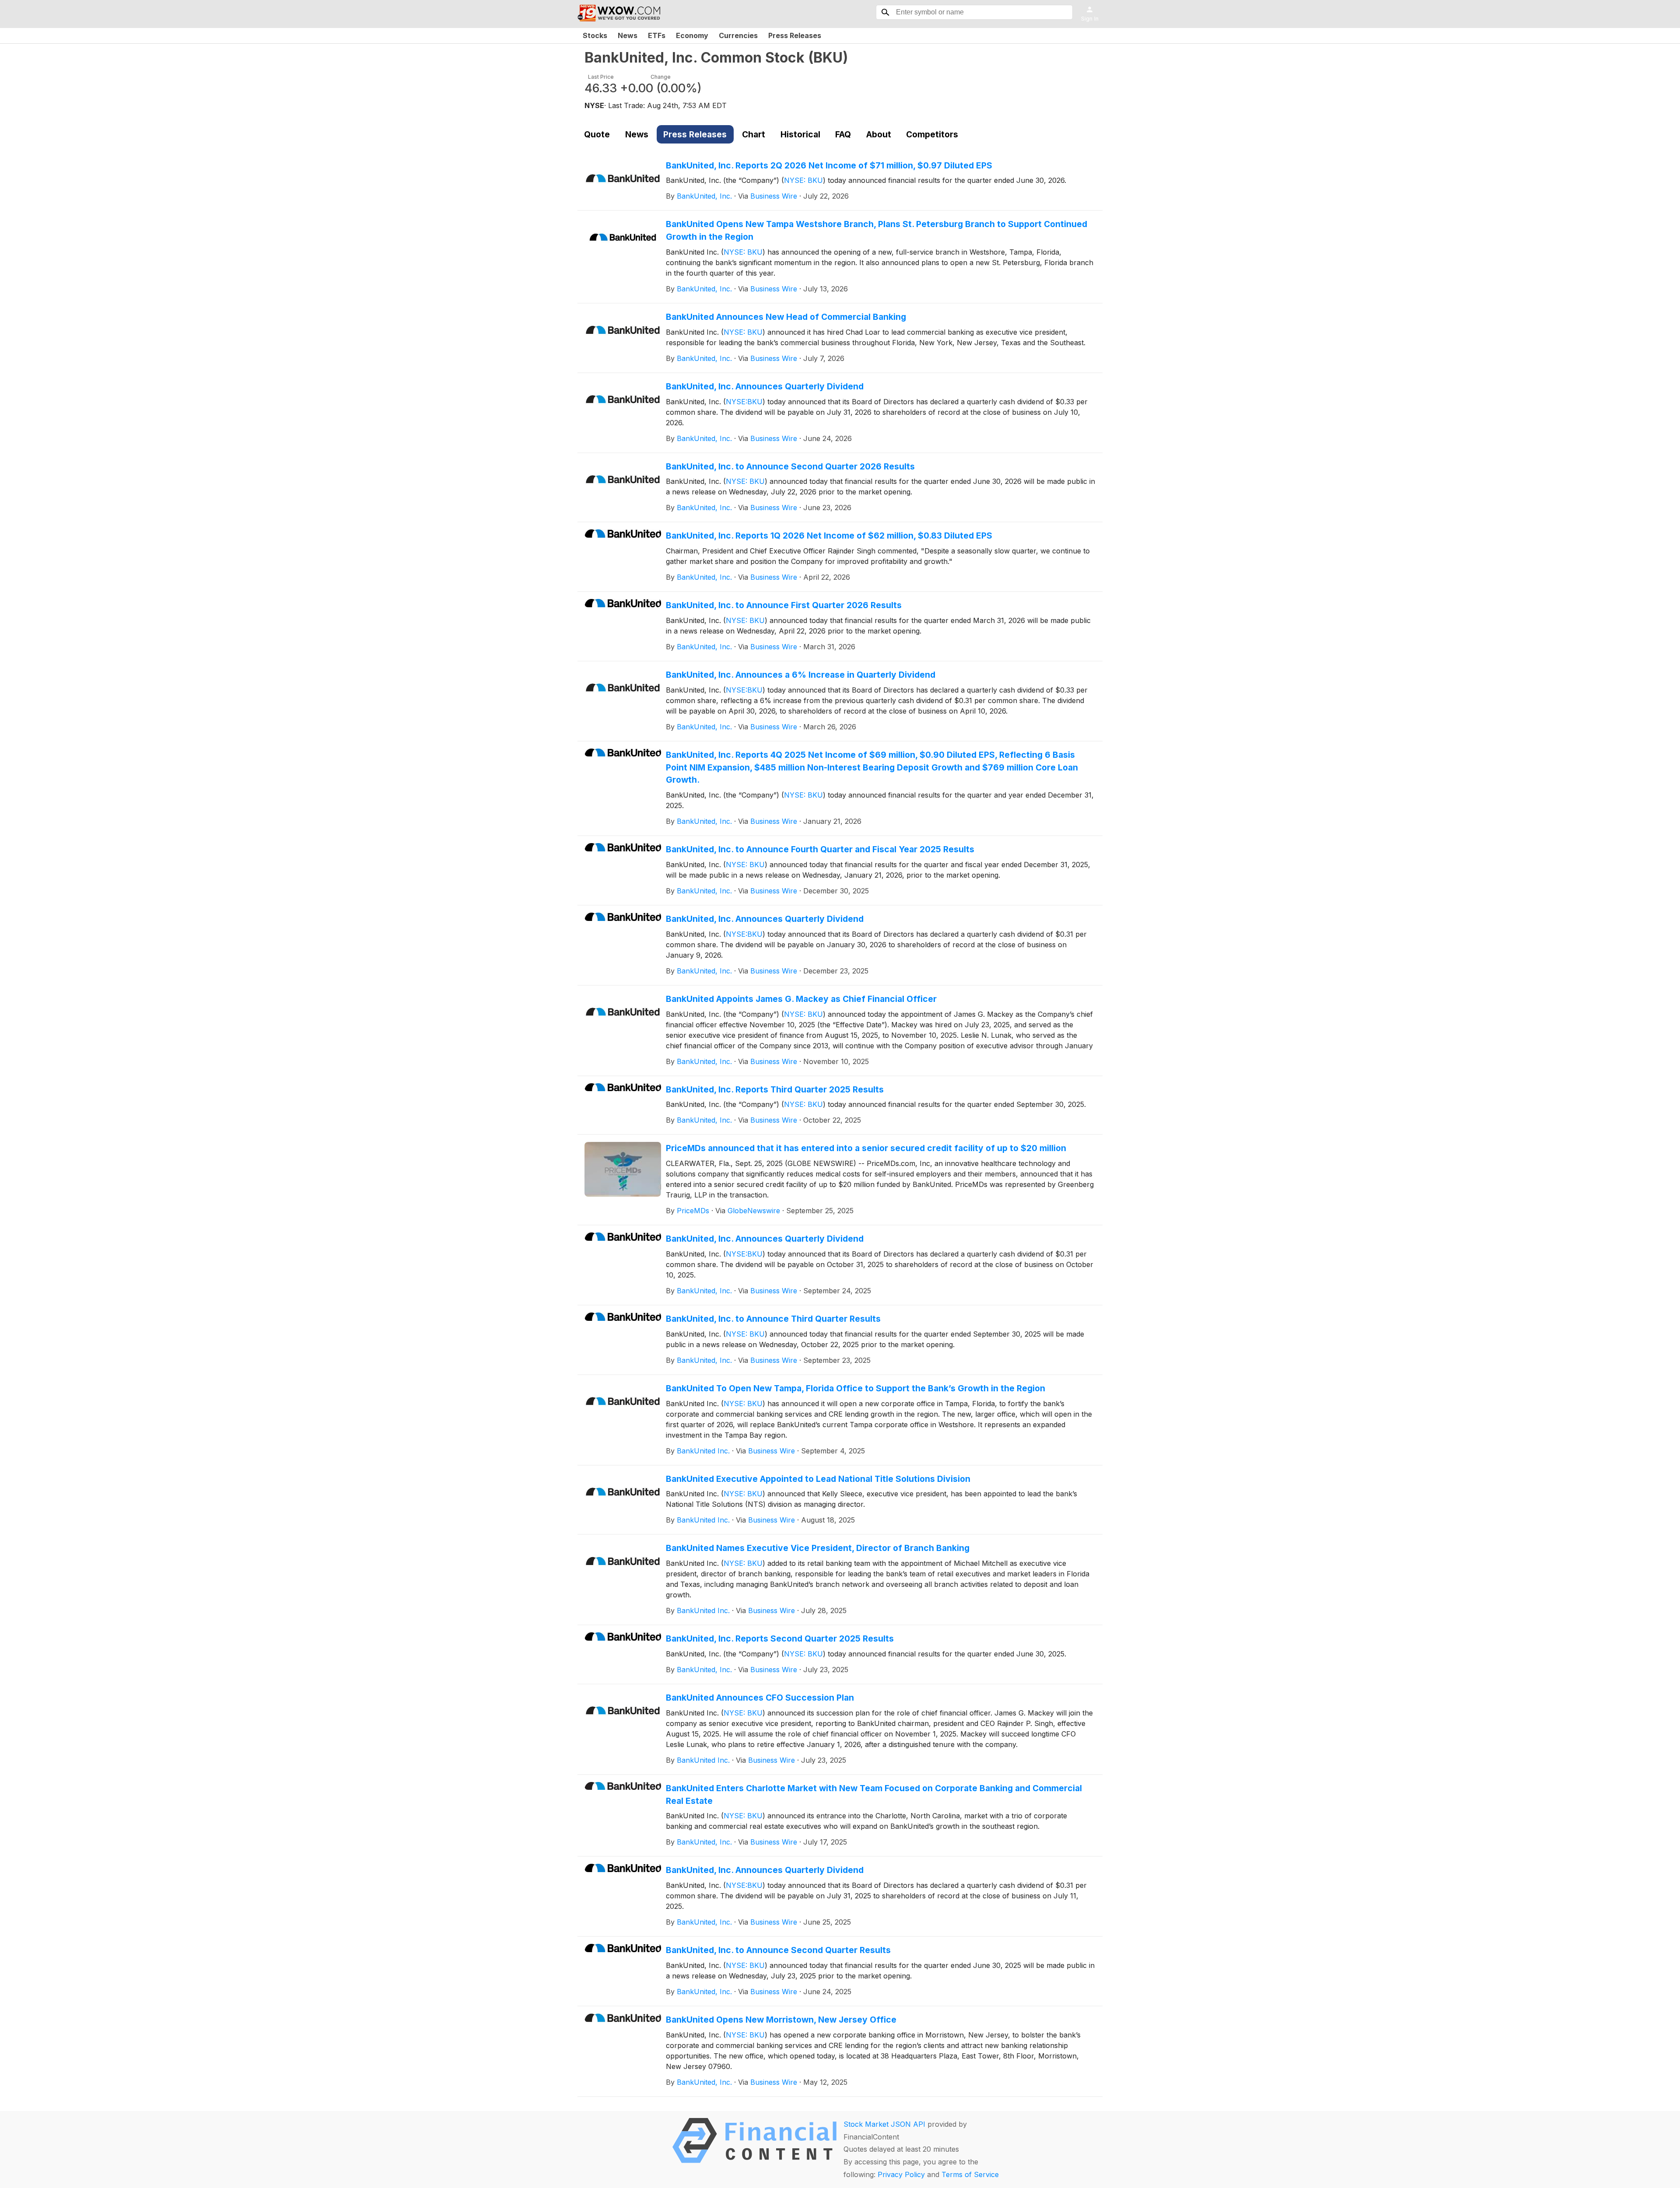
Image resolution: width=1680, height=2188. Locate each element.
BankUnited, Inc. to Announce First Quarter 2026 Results (784, 605)
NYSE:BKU (744, 402)
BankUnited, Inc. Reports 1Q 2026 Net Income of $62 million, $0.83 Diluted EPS (829, 536)
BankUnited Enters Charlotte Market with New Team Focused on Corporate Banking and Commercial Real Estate (874, 1794)
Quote (597, 134)
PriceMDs (693, 1211)
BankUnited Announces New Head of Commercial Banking (786, 317)
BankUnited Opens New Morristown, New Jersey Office (781, 2020)
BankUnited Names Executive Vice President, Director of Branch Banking (818, 1548)
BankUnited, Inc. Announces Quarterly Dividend (765, 386)
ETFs (657, 35)
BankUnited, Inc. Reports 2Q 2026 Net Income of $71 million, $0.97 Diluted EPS (829, 165)
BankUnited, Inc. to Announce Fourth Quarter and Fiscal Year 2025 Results (820, 849)
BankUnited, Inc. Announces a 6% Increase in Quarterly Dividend (801, 675)
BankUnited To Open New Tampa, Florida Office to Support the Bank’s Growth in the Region (856, 1388)
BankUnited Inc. (703, 1451)
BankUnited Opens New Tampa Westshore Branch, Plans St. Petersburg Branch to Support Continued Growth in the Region (877, 230)
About (879, 134)
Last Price (601, 77)
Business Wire (774, 196)
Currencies (738, 35)
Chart (754, 134)
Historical (800, 134)
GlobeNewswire (754, 1211)
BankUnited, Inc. (704, 196)
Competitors (932, 134)
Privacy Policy (901, 2174)
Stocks (595, 35)
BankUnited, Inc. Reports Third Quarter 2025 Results (775, 1089)
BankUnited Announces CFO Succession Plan (760, 1698)
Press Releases (795, 35)
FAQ (843, 134)
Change (661, 77)
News (628, 35)
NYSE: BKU (803, 180)
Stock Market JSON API (884, 2124)
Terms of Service (970, 2174)
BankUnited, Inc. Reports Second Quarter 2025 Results (780, 1638)
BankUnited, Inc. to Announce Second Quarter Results (778, 1950)
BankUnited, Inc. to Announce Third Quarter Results (773, 1319)
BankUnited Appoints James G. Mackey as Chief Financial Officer (801, 999)
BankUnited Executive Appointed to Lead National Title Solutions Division (818, 1479)
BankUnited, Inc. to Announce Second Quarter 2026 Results (790, 466)
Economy (692, 35)
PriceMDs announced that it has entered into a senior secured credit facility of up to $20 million (866, 1148)
